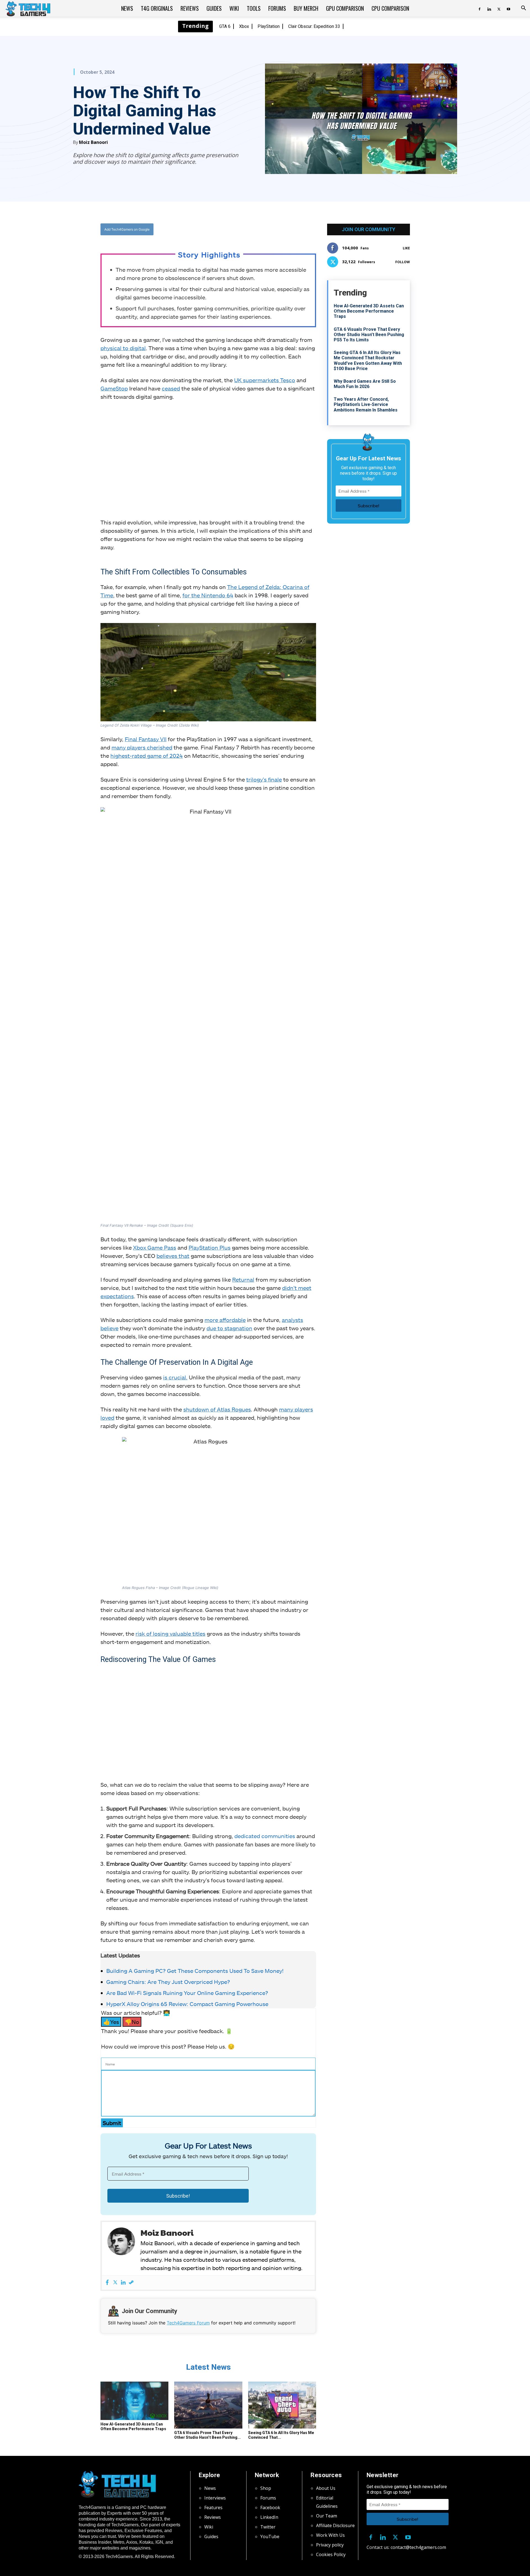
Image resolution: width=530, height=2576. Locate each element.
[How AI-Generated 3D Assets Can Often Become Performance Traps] (134, 2401)
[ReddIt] (251, 229)
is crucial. (175, 1377)
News (127, 8)
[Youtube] (508, 8)
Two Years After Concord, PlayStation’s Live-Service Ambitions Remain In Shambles (366, 404)
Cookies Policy (331, 2554)
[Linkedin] (489, 8)
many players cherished (142, 747)
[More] (264, 229)
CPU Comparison (390, 8)
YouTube (270, 2537)
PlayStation (269, 26)
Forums (277, 8)
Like (406, 248)
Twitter (268, 2527)
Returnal (243, 1279)
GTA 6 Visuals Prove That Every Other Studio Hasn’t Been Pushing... (207, 2435)
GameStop (114, 388)
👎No (132, 2022)
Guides (214, 8)
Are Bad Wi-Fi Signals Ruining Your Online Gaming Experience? (187, 1993)
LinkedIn (269, 2517)
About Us (326, 2488)
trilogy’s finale (264, 779)
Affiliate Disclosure (335, 2525)
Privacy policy (330, 2545)
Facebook (270, 2508)
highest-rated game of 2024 (147, 756)
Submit (112, 2123)
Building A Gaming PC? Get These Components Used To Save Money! (195, 1971)
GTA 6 (225, 26)
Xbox (244, 26)
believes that (173, 1256)
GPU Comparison (345, 8)
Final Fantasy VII (146, 739)
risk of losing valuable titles (170, 1633)
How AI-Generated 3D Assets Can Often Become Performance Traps (133, 2426)
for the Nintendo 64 (208, 595)
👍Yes (111, 2022)
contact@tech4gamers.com (418, 2547)
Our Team (327, 2516)
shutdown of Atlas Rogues (217, 1409)
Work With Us (330, 2535)
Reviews (190, 8)
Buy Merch (306, 8)
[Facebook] (479, 8)
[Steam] (131, 2283)
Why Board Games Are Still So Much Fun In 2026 (365, 384)
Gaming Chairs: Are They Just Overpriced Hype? (168, 1982)
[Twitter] (499, 8)
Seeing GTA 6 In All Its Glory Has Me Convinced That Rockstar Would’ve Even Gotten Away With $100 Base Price (368, 361)
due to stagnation (229, 1328)
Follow (403, 262)
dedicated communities (265, 1836)
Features (213, 2508)
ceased (171, 388)
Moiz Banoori (93, 142)
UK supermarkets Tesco (265, 380)
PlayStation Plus (210, 1247)
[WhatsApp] (239, 229)
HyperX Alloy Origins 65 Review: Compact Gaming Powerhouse (187, 2004)
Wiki (234, 8)
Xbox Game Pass (155, 1247)
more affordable (225, 1320)
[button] (523, 9)
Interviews (215, 2498)
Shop (266, 2488)
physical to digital (123, 348)
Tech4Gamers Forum (188, 2323)
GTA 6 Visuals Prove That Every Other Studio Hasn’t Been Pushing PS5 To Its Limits (369, 335)
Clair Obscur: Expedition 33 (314, 26)
